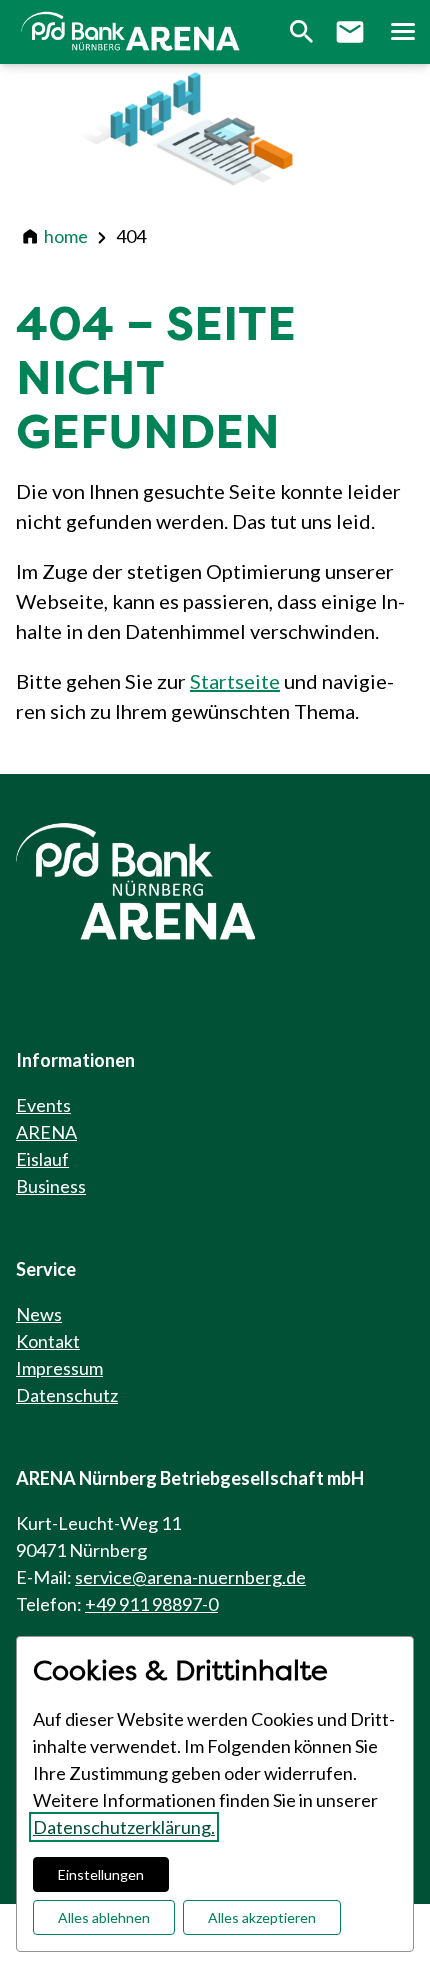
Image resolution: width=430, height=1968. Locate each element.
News (39, 1314)
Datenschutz (67, 1395)
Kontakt (48, 1341)
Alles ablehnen (104, 1917)
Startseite (235, 681)
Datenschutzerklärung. (124, 1827)
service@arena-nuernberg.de (190, 1577)
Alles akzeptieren (262, 1917)
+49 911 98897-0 (151, 1604)
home (66, 236)
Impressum (59, 1368)
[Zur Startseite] (133, 32)
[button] (402, 32)
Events (43, 1105)
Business (51, 1186)
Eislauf (42, 1159)
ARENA (46, 1132)
